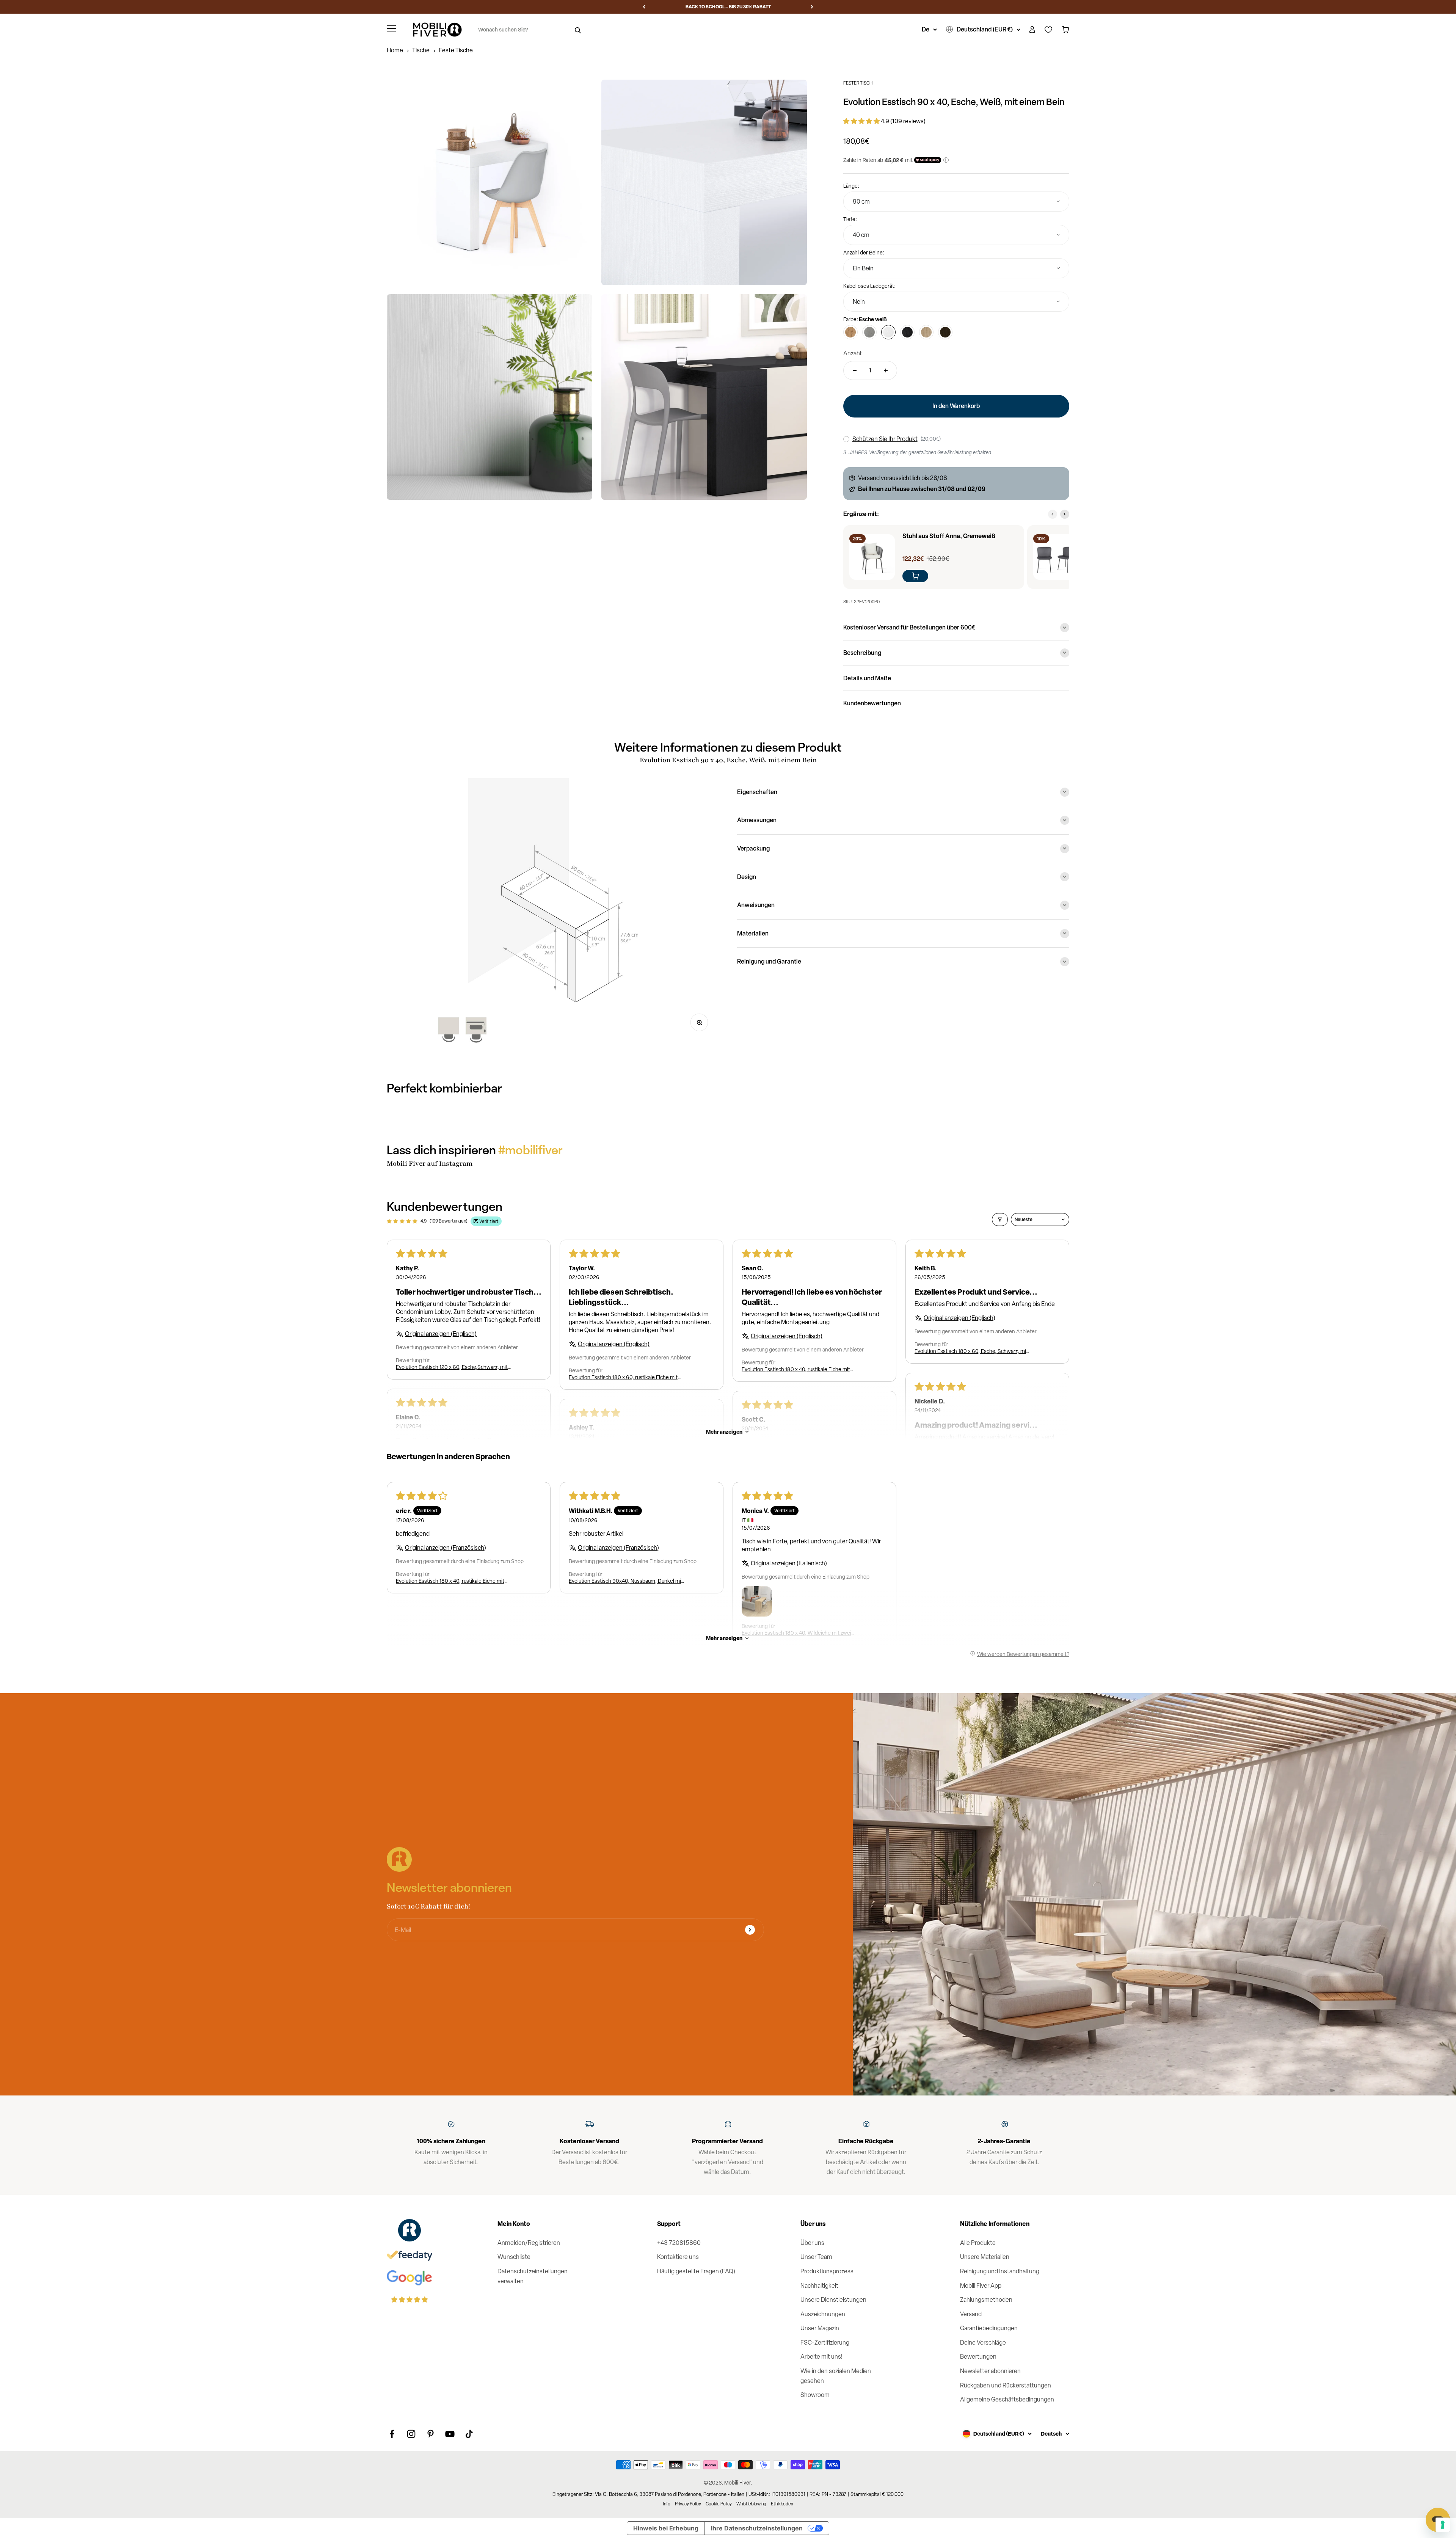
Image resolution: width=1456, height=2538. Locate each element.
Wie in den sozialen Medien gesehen (836, 2376)
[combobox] (956, 202)
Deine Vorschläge (983, 2343)
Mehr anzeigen (724, 1432)
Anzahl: (853, 353)
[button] (862, 121)
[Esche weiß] (888, 332)
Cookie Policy (719, 2504)
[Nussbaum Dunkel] (945, 332)
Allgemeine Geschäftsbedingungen (1007, 2399)
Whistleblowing (751, 2504)
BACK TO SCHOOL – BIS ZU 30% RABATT (728, 7)
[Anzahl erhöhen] (886, 370)
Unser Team (816, 2257)
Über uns (812, 2243)
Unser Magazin (820, 2328)
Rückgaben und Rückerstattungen (1006, 2385)
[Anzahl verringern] (855, 370)
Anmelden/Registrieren (529, 2243)
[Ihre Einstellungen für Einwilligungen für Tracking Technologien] (1443, 2525)
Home (395, 50)
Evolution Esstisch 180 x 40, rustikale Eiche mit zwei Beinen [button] (796, 1369)
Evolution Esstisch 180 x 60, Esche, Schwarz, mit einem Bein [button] (971, 1351)
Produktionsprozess (827, 2271)
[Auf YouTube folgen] (450, 2434)
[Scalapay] (928, 160)
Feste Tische (456, 50)
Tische (421, 50)
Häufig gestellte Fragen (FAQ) (696, 2271)
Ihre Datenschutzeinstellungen (757, 2528)
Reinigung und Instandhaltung (1000, 2271)
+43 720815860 (679, 2243)
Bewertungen (978, 2357)
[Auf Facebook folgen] (392, 2434)
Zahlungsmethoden (986, 2300)
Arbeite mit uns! (821, 2357)
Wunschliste (514, 2257)
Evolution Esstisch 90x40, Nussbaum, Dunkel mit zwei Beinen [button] (626, 1581)
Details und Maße (867, 678)
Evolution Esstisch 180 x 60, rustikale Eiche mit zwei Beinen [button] (623, 1377)
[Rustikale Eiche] (850, 332)
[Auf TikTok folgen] (469, 2434)
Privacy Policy (688, 2504)
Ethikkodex (782, 2504)
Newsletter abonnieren (990, 2371)
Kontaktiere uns (678, 2257)
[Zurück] (644, 7)
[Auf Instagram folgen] (411, 2434)
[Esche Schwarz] (907, 332)
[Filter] (1000, 1220)
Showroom (815, 2395)
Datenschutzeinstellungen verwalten (533, 2276)
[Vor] (812, 7)
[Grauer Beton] (869, 332)
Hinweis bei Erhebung (666, 2528)
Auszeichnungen (823, 2314)
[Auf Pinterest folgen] (431, 2434)
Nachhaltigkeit (819, 2286)
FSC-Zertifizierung (825, 2343)
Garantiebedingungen (989, 2328)
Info (667, 2504)
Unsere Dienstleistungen (833, 2300)
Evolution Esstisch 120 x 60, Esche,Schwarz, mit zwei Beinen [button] (452, 1367)
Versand (971, 2314)
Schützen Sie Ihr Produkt (885, 439)
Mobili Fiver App (981, 2286)
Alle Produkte (978, 2243)
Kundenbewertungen (872, 703)
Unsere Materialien (985, 2257)
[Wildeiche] (926, 332)
